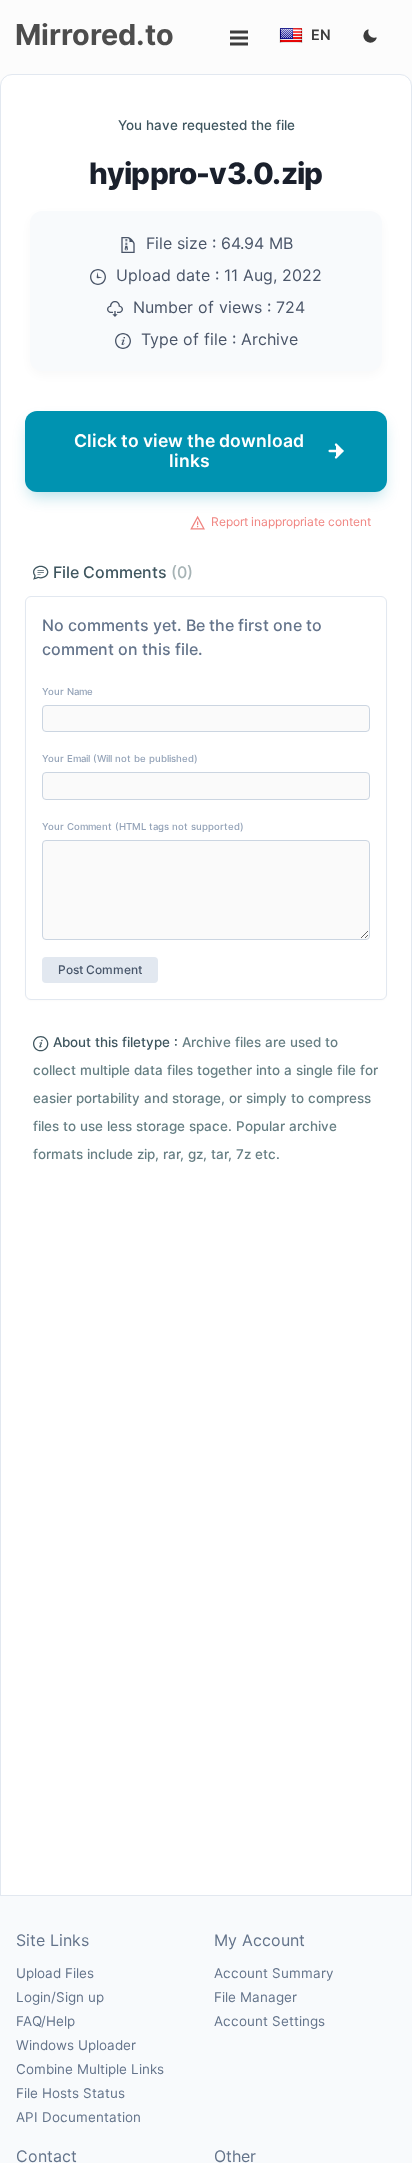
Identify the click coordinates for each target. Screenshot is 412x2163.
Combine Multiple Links (90, 2069)
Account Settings (269, 2021)
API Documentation (78, 2117)
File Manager (255, 1997)
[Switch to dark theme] (370, 37)
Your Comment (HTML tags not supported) (143, 826)
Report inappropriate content (291, 521)
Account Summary (273, 1973)
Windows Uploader (76, 2045)
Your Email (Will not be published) (120, 758)
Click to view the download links (189, 450)
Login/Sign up (60, 1997)
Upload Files (55, 1973)
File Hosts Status (70, 2093)
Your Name (67, 691)
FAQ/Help (45, 2021)
